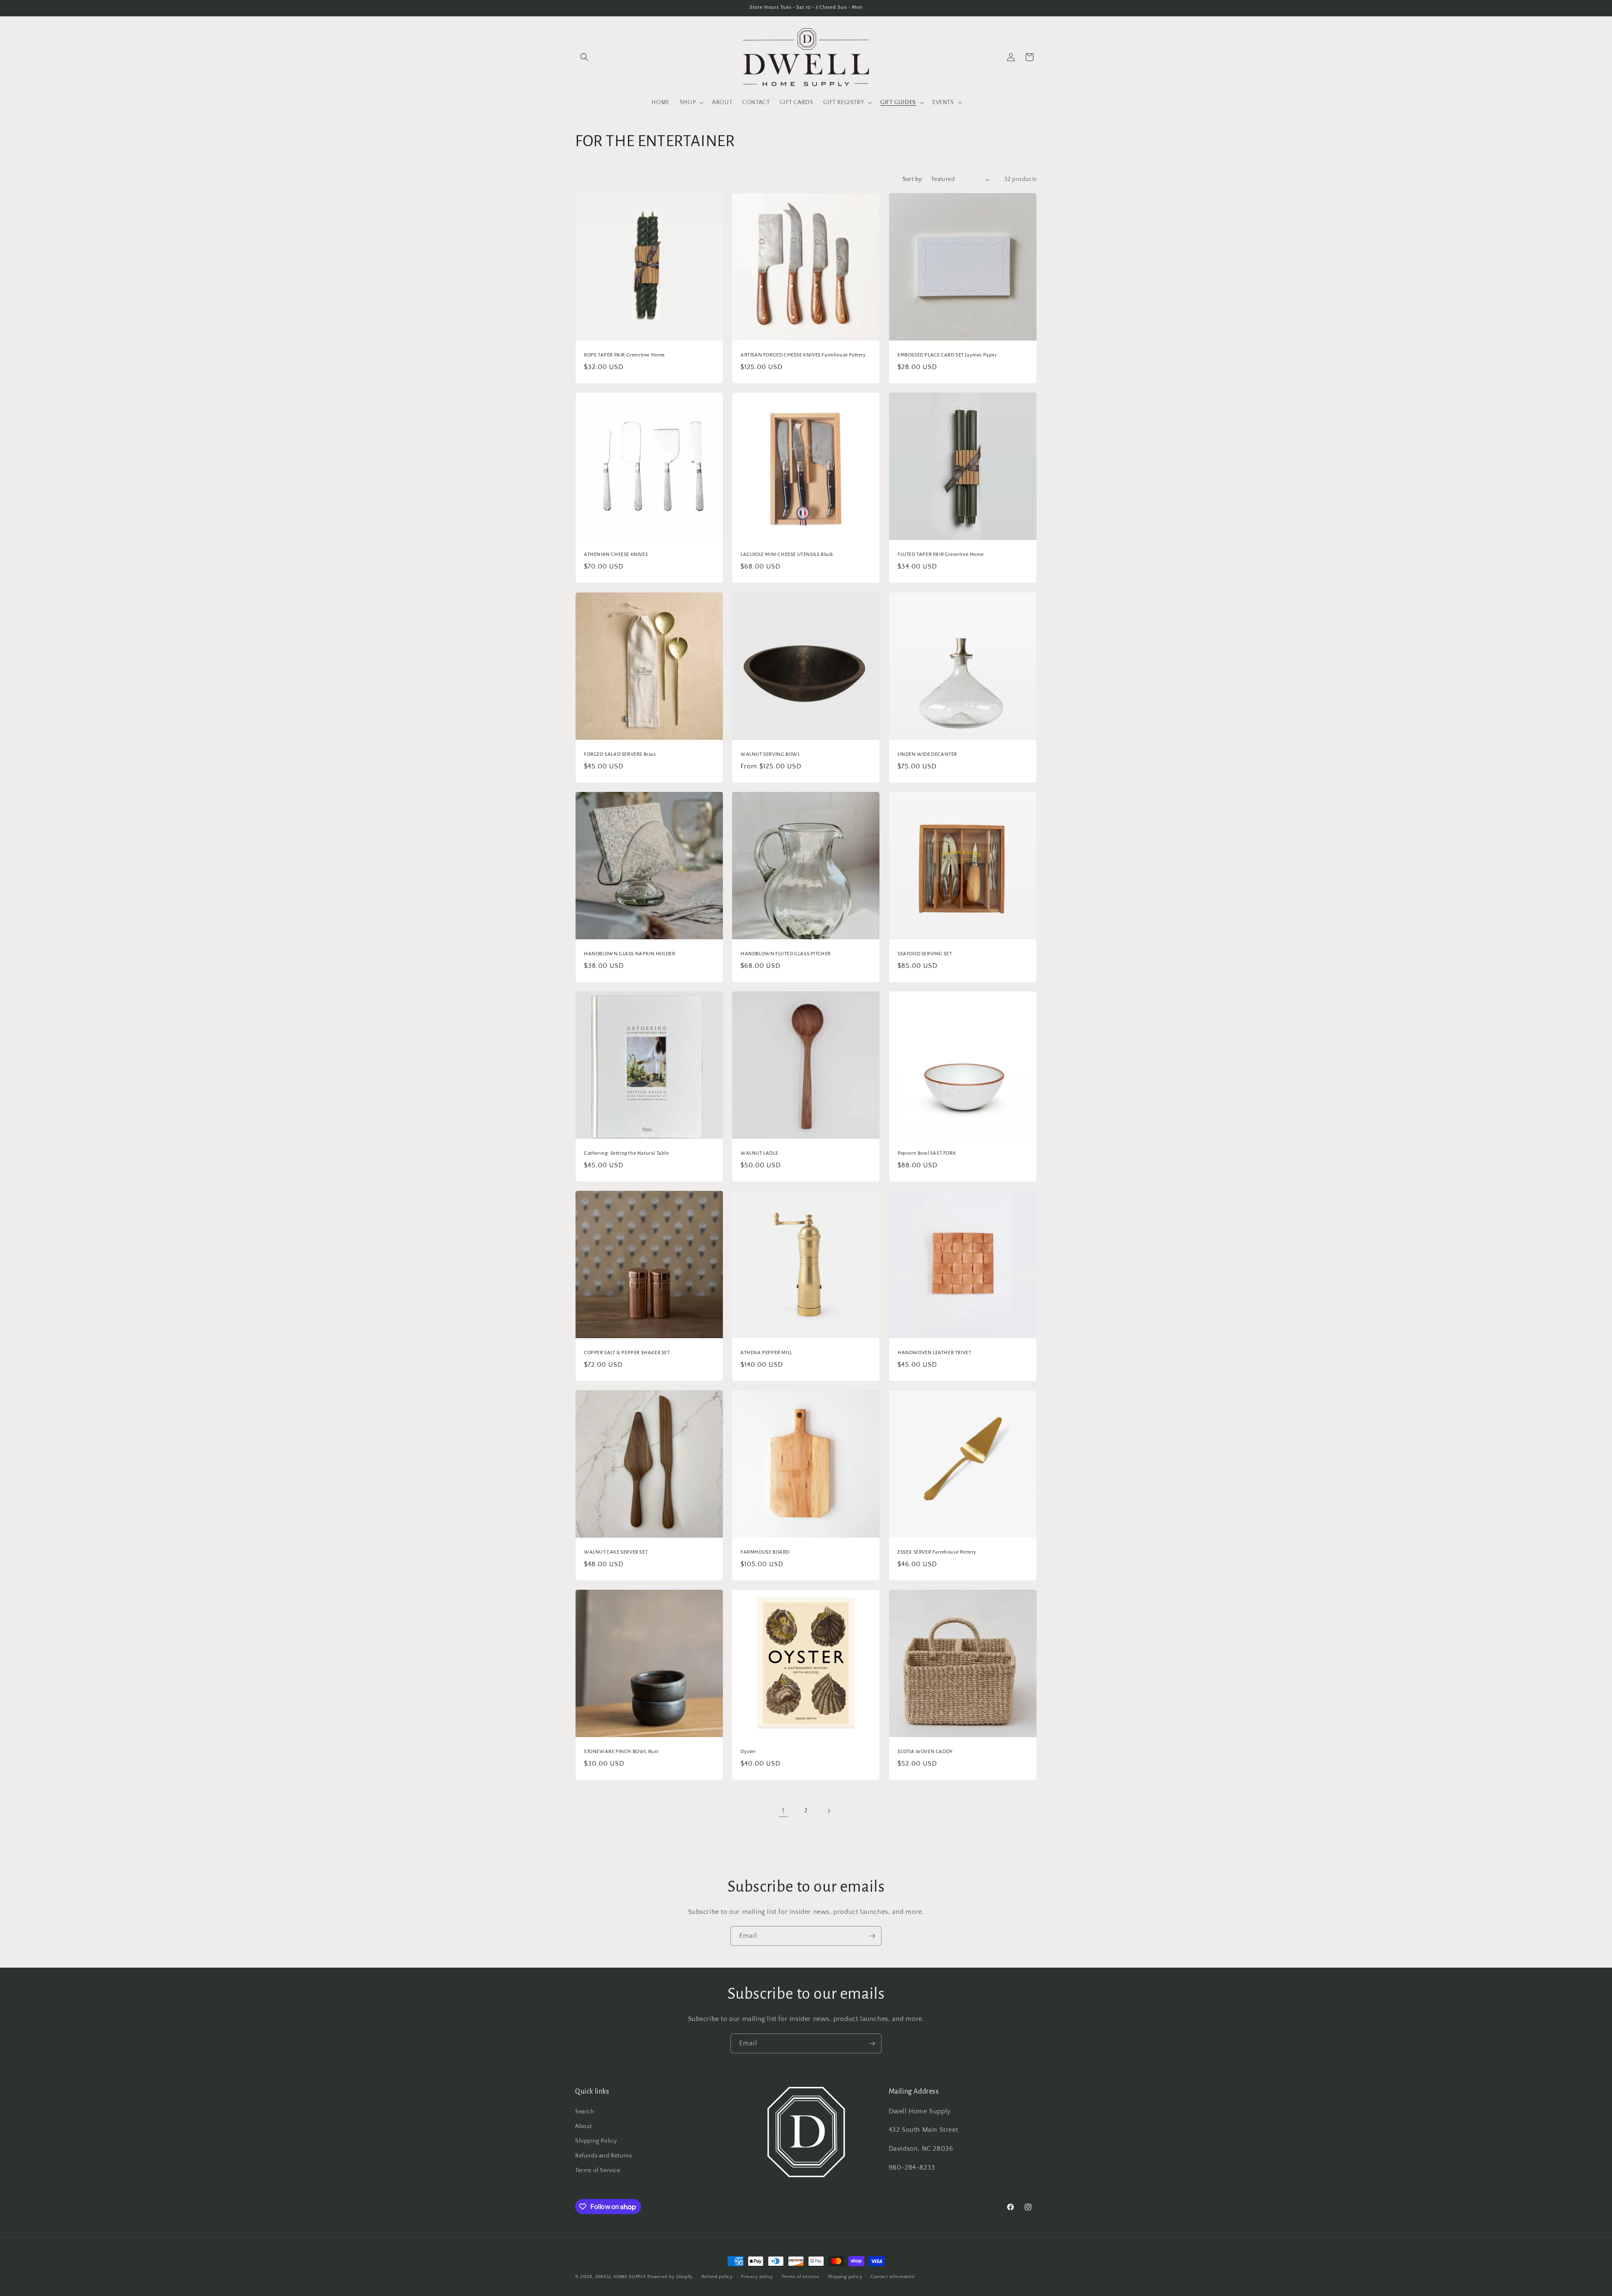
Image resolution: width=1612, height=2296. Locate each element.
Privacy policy (757, 2277)
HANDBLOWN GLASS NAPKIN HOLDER (629, 954)
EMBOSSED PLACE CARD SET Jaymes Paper (947, 355)
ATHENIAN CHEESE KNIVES (616, 555)
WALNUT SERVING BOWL (770, 754)
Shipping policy (845, 2277)
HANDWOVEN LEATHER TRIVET (934, 1353)
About (584, 2126)
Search (585, 2112)
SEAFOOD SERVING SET (925, 954)
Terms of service (801, 2277)
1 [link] (783, 1811)
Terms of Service (598, 2170)
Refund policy (717, 2277)
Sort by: (913, 179)
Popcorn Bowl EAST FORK (927, 1153)
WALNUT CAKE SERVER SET (616, 1553)
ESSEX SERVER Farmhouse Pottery (937, 1553)
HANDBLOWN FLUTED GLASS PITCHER (786, 954)
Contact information (892, 2277)
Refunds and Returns (603, 2156)
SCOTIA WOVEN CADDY (925, 1752)
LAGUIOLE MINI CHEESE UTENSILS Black (787, 555)
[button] (584, 57)
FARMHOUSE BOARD (765, 1553)
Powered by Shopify (670, 2277)
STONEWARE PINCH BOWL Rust (621, 1752)
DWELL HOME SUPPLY (621, 2277)
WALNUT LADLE (759, 1153)
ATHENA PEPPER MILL (766, 1353)
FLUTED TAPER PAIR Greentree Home (941, 555)
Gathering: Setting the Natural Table (627, 1153)
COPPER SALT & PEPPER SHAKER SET (627, 1353)
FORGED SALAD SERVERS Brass (620, 754)
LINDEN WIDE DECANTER (927, 754)
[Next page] (829, 1811)
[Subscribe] (872, 1936)
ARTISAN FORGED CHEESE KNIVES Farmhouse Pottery (803, 355)
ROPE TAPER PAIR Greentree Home (624, 355)
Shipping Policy (596, 2141)
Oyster (748, 1752)
